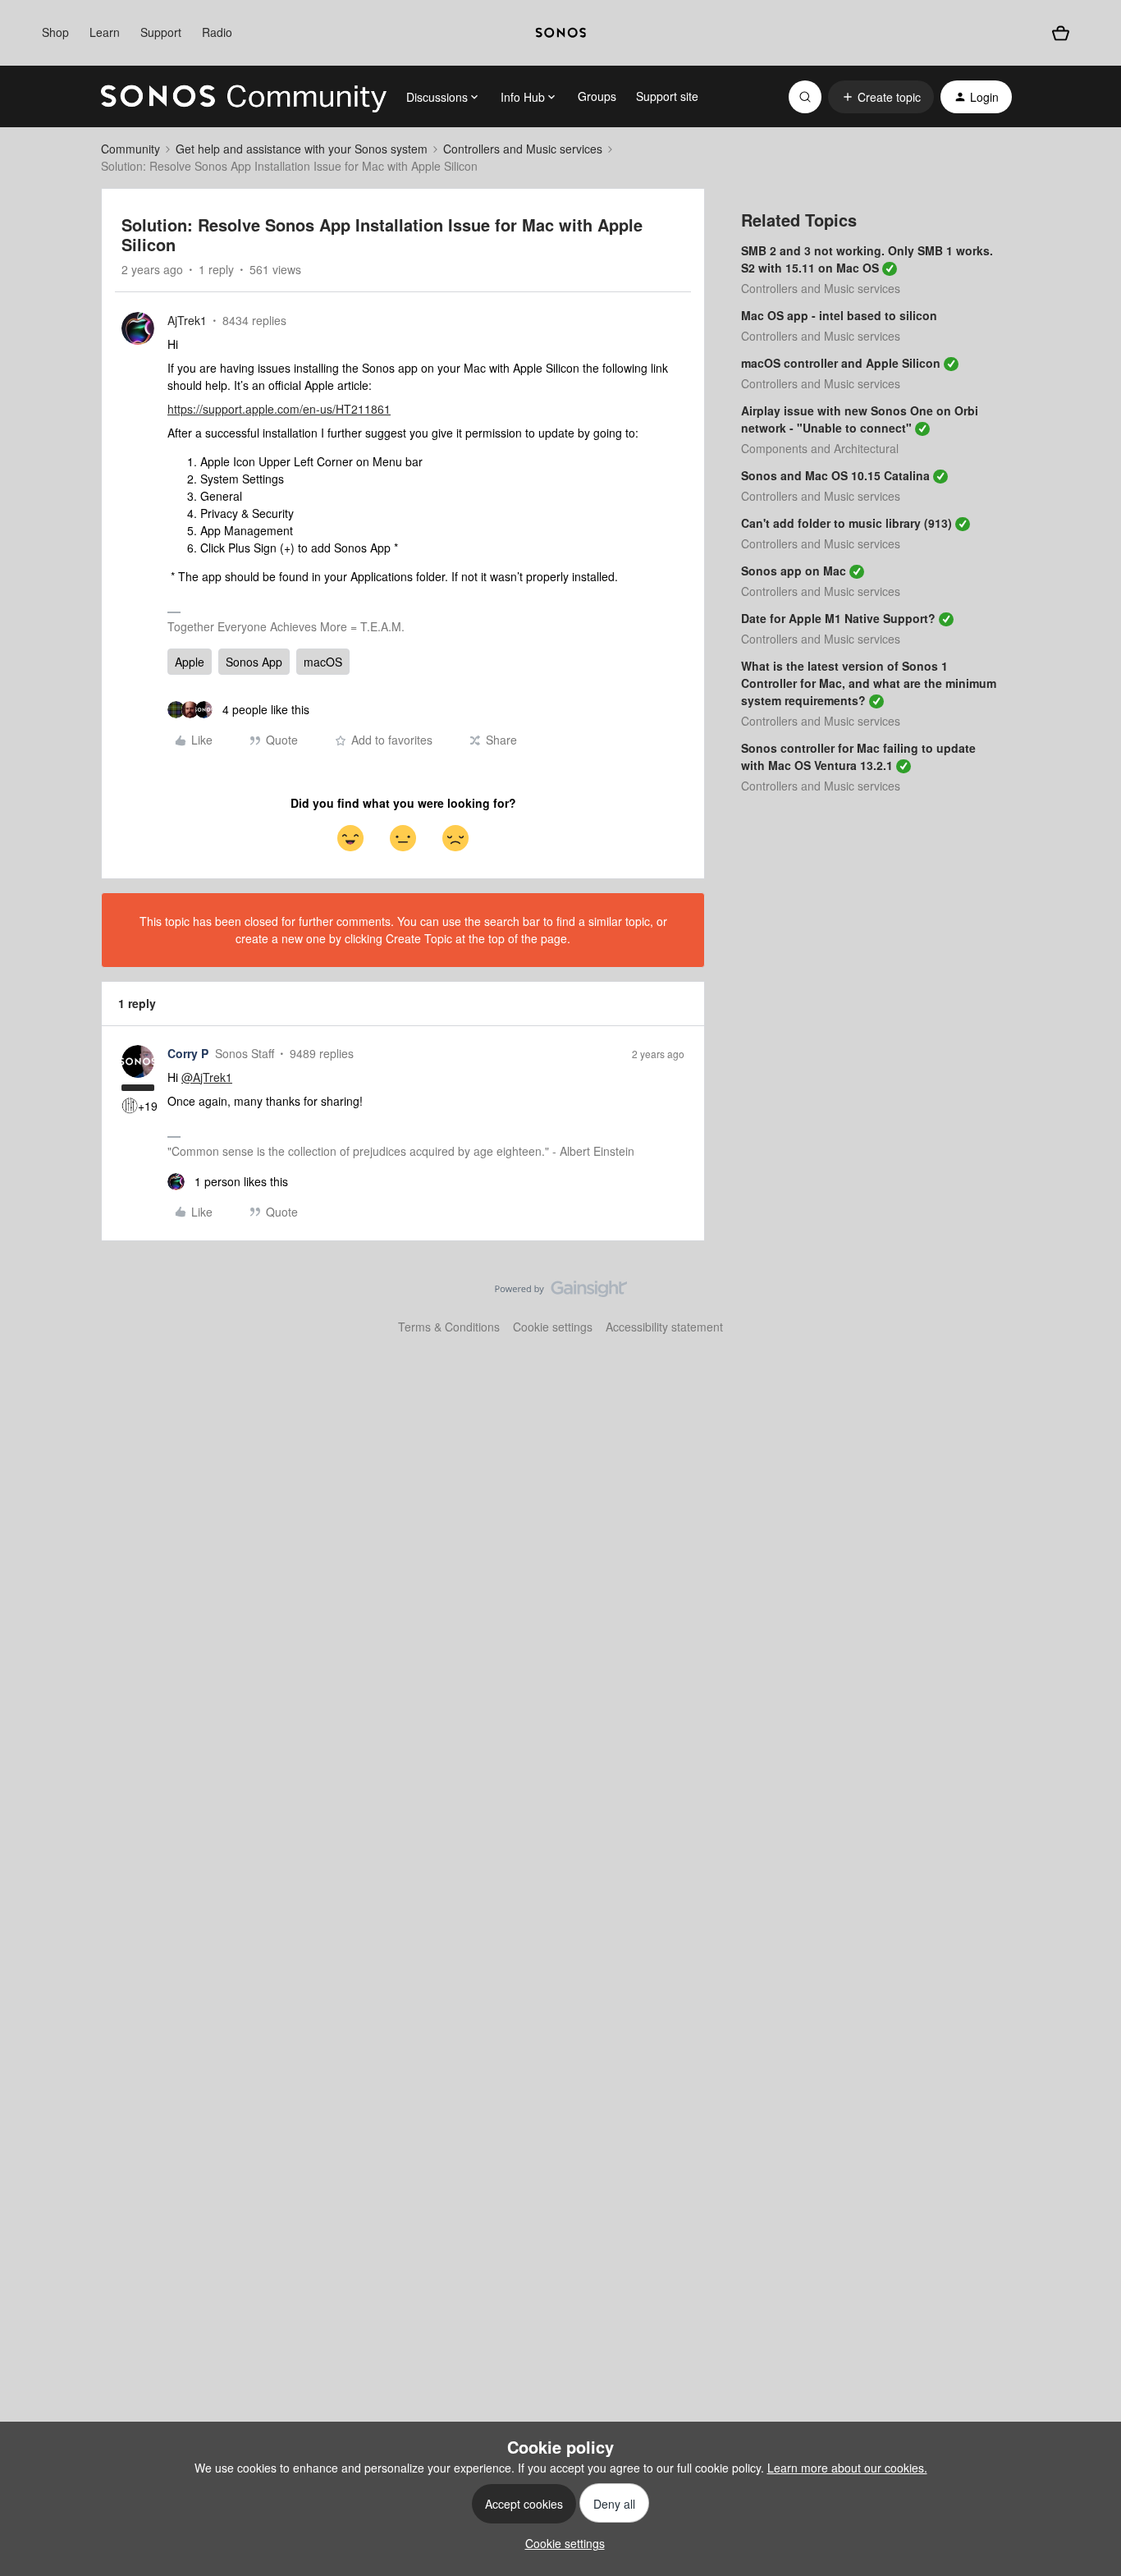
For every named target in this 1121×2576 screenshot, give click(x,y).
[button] (881, 97)
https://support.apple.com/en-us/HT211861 (279, 409)
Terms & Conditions (449, 1327)
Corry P (188, 1053)
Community (130, 149)
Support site (667, 96)
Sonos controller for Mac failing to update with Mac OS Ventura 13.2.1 (858, 756)
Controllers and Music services (523, 149)
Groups (597, 96)
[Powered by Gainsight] (561, 1293)
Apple (190, 662)
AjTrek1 (187, 320)
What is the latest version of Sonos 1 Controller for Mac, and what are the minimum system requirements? (869, 683)
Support (161, 32)
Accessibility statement (664, 1327)
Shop (55, 32)
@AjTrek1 (207, 1077)
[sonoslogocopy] (561, 33)
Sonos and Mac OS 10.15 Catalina (835, 475)
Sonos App (254, 662)
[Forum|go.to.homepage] (244, 97)
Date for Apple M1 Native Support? (838, 618)
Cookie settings (553, 1327)
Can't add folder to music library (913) (846, 523)
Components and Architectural (820, 448)
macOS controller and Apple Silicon (841, 363)
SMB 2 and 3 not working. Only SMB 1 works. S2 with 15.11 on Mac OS (867, 259)
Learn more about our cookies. (847, 2468)
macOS (323, 662)
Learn (105, 32)
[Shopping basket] (1060, 33)
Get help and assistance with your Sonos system (302, 149)
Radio (217, 32)
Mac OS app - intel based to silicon (839, 315)
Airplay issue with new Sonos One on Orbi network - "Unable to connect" (860, 419)
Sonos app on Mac (794, 571)
